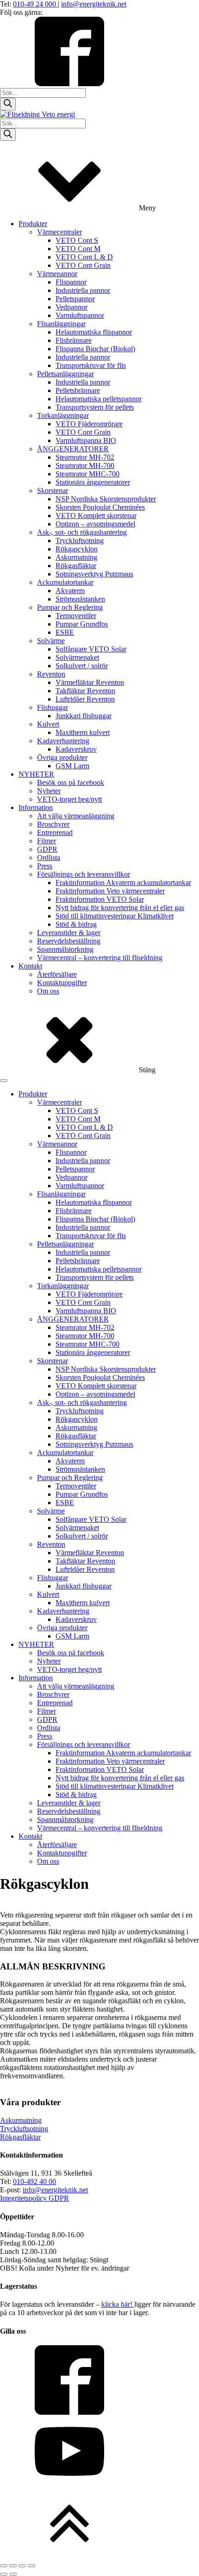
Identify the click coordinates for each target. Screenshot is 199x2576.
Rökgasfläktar (76, 566)
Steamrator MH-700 (85, 465)
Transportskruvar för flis (91, 365)
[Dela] (22, 2566)
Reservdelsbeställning (69, 941)
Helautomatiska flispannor (94, 332)
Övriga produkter (62, 757)
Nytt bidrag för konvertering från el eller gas (120, 908)
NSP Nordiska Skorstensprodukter (106, 499)
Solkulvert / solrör (82, 666)
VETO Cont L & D (84, 257)
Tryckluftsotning (80, 541)
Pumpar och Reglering (70, 607)
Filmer (47, 841)
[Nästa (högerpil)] (13, 2574)
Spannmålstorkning (65, 949)
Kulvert (48, 724)
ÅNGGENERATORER (73, 449)
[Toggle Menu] (4, 1081)
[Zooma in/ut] (4, 2566)
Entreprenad (55, 832)
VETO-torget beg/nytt (69, 799)
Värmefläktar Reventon (90, 682)
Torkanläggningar (63, 415)
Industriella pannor (83, 290)
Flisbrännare (74, 340)
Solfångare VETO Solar (91, 649)
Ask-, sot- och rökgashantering (82, 532)
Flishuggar (53, 707)
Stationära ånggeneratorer (93, 482)
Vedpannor (72, 307)
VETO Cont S (77, 240)
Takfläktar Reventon (85, 691)
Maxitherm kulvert (83, 732)
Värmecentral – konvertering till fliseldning (100, 958)
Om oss (48, 991)
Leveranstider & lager (69, 933)
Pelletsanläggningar (65, 374)
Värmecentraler (59, 232)
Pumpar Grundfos (82, 624)
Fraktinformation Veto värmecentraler (110, 891)
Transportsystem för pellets (95, 407)
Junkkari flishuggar (84, 716)
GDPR (47, 849)
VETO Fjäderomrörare (89, 424)
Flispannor (71, 282)
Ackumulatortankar (65, 582)
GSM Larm (72, 766)
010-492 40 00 (34, 2181)
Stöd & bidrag (76, 924)
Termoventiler (76, 616)
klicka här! (118, 2304)
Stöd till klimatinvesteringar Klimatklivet (115, 916)
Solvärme (51, 641)
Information (36, 807)
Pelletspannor (75, 299)
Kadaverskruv (76, 749)
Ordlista (49, 858)
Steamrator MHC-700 (87, 474)
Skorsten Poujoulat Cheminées (100, 507)
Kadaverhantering (63, 741)
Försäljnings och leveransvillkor (84, 874)
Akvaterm (70, 591)
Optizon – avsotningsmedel (95, 524)
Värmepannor (57, 274)
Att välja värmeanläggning (76, 816)
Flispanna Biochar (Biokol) (95, 349)
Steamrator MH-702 (85, 457)
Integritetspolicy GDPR (34, 2198)
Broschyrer (53, 824)
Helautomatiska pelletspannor (99, 399)
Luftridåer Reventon (85, 699)
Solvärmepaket (77, 657)
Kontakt (30, 966)
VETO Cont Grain (83, 265)
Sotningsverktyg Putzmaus (94, 574)
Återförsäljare (57, 974)
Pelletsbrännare (78, 390)
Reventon (51, 674)
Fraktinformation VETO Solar (100, 899)
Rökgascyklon (77, 549)
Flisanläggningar (61, 324)
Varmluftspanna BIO (86, 440)
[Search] (8, 104)
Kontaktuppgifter (62, 983)
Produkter (33, 224)
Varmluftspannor (80, 315)
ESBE (65, 632)
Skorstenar (53, 491)
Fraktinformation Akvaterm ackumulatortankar (123, 883)
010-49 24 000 (35, 4)
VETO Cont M (78, 249)
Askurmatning (76, 557)
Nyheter (49, 791)
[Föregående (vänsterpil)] (4, 2574)
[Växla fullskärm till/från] (13, 2566)
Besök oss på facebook (71, 782)
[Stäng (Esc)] (31, 2566)
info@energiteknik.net (94, 4)
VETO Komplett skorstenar (96, 516)
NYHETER (36, 774)
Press (45, 866)
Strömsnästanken (80, 599)
